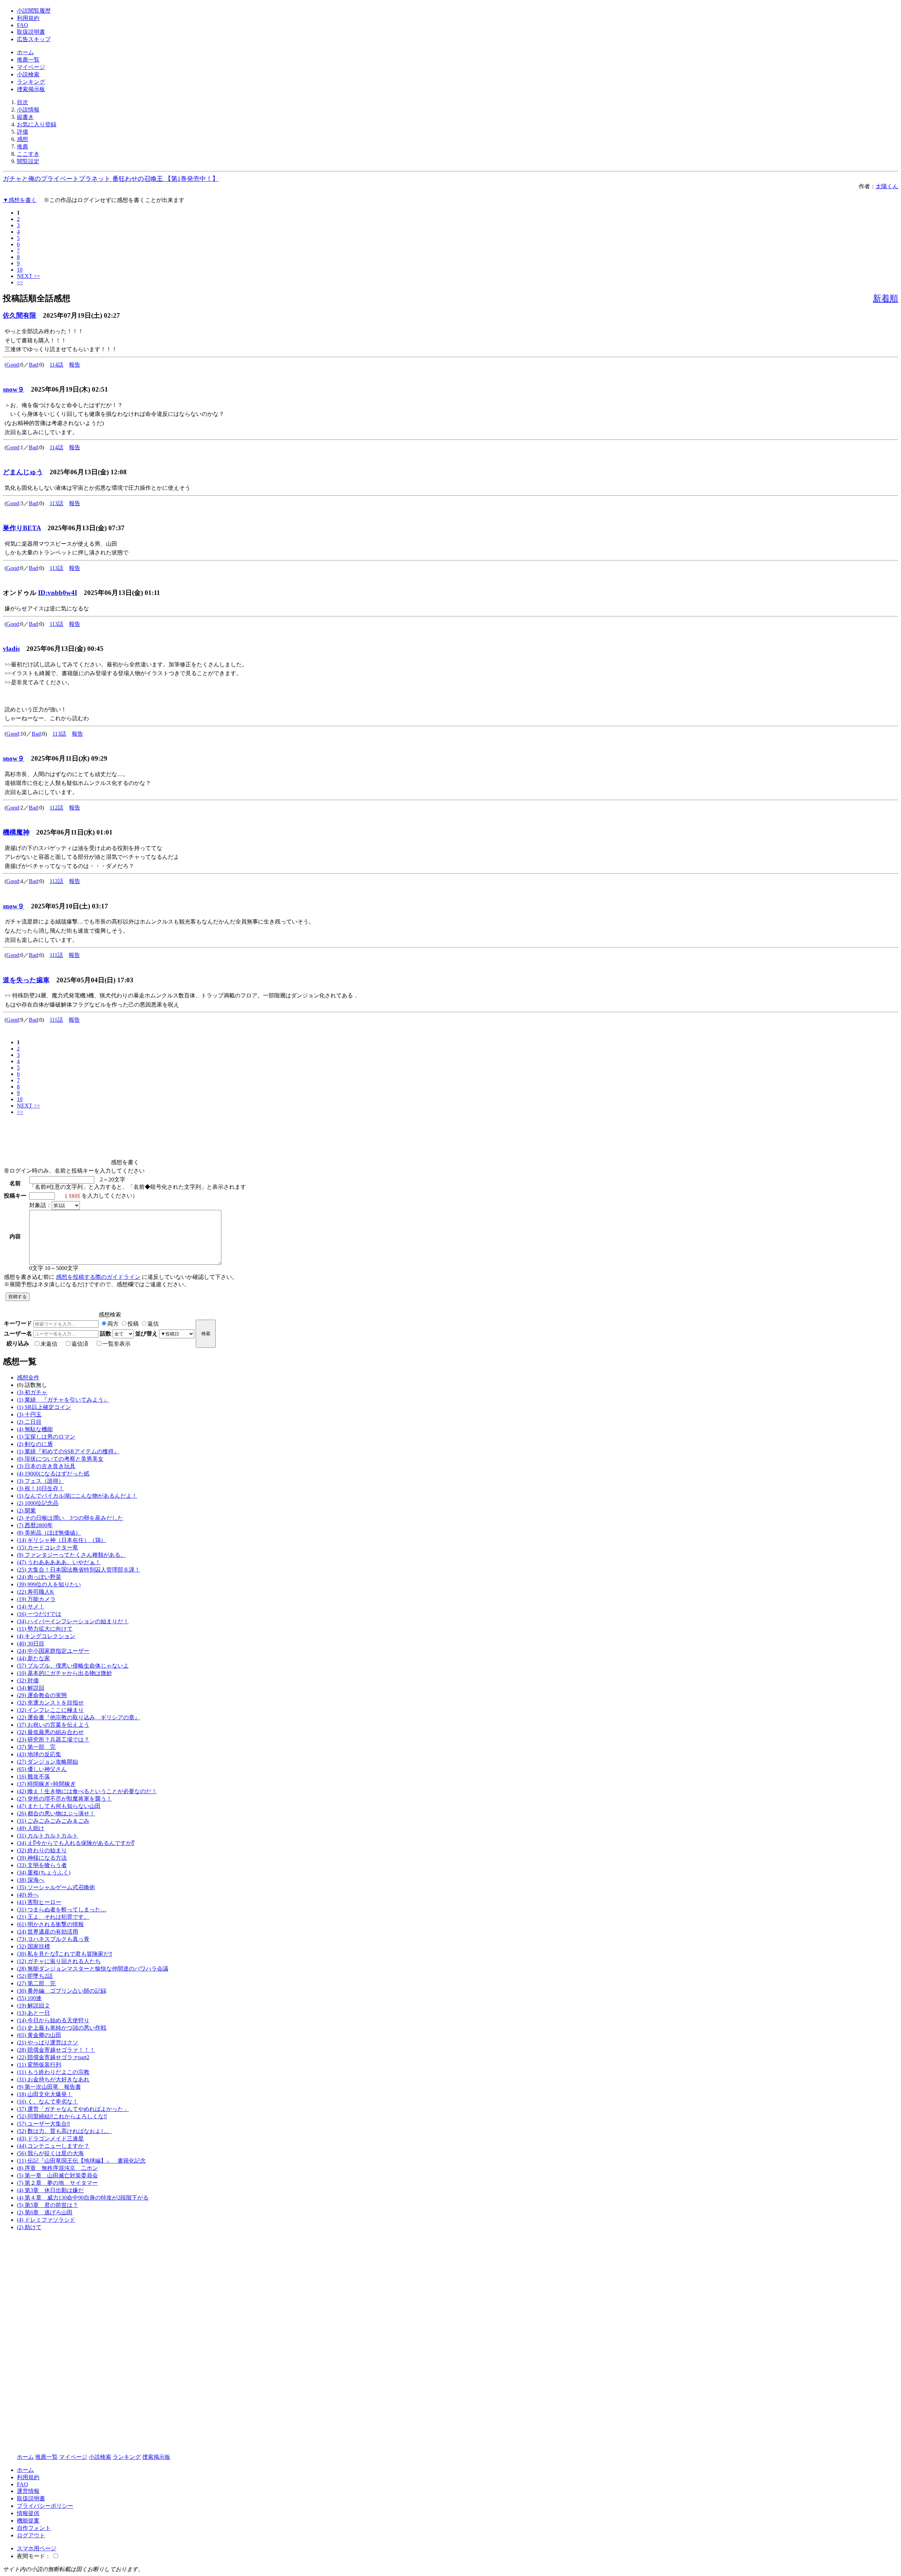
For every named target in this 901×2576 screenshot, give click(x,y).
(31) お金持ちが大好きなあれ (53, 2079)
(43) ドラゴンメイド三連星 (50, 2139)
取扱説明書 (31, 32)
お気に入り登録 (37, 124)
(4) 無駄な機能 (35, 1429)
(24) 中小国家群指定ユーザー (53, 1651)
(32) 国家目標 (33, 1946)
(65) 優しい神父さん (42, 1769)
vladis (11, 649)
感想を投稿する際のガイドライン (98, 1277)
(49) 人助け (31, 1828)
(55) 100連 (29, 1998)
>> (20, 282)
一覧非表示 (116, 1344)
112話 (56, 808)
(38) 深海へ (31, 1880)
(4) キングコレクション (46, 1636)
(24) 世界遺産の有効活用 (48, 1932)
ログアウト (31, 2535)
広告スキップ (34, 39)
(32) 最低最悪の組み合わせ (50, 1732)
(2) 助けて (29, 2227)
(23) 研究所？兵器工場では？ (53, 1740)
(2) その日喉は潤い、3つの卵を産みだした (70, 1518)
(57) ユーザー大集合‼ (43, 2124)
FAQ (23, 25)
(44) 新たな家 (33, 1658)
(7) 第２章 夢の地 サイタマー (57, 2183)
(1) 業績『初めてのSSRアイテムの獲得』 (68, 1451)
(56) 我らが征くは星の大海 (50, 2153)
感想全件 (28, 1378)
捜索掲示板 (31, 89)
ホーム (25, 52)
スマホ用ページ (37, 2548)
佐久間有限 (20, 315)
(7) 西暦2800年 (35, 1525)
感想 (23, 139)
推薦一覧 (28, 60)
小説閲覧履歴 (34, 11)
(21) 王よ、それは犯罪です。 (53, 1917)
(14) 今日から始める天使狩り (53, 2020)
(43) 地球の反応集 (39, 1754)
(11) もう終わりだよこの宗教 (53, 2072)
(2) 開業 (26, 1511)
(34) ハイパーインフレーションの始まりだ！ (73, 1621)
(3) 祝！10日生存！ (40, 1488)
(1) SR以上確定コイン (44, 1407)
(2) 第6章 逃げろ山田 (45, 2212)
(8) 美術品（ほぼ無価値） (49, 1533)
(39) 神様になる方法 (42, 1858)
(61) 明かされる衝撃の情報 (50, 1924)
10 (20, 270)
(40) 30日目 (31, 1644)
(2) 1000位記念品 (38, 1503)
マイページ (31, 67)
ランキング (31, 82)
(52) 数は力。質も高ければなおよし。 (64, 2131)
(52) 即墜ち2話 (35, 1976)
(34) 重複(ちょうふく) (44, 1873)
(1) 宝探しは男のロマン (46, 1437)
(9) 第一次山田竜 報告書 (49, 2087)
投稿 (133, 1324)
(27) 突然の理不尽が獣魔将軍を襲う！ (64, 1799)
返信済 (80, 1344)
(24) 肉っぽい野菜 (39, 1577)
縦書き (25, 117)
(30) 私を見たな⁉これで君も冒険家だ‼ (65, 1954)
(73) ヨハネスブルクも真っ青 (53, 1939)
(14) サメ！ (31, 1607)
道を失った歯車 (26, 980)
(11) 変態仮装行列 (39, 2065)
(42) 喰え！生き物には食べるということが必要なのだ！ (87, 1791)
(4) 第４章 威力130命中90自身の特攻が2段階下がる (83, 2198)
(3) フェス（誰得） (40, 1481)
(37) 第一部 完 (36, 1747)
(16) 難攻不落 (33, 1776)
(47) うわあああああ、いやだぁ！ (59, 1562)
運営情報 (28, 2491)
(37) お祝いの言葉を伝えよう (53, 1725)
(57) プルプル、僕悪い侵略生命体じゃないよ (73, 1666)
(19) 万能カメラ (36, 1599)
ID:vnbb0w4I (58, 593)
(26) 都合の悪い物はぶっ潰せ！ (56, 1813)
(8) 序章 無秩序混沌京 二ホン (57, 2168)
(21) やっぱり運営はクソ (48, 2042)
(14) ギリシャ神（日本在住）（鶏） (62, 1540)
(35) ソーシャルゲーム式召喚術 (56, 1887)
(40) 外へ (28, 1895)
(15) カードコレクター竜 (48, 1547)
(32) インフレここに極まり (50, 1710)
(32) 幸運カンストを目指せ (50, 1703)
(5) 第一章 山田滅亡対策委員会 (57, 2175)
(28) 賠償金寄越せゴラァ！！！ (56, 2050)
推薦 (23, 147)
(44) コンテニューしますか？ (53, 2146)
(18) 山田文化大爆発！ (45, 2094)
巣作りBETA (22, 528)
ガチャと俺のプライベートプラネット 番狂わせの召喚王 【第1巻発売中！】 (111, 179)
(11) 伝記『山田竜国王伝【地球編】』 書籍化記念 (81, 2161)
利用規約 (28, 18)
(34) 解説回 (31, 1688)
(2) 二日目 (29, 1422)
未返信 (49, 1344)
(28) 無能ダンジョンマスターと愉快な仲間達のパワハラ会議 (93, 1969)
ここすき (28, 154)
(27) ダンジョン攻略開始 (48, 1762)
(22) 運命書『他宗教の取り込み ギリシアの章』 (78, 1717)
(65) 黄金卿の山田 (39, 2035)
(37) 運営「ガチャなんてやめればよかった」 (73, 2109)
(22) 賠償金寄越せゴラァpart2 (53, 2057)
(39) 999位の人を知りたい (49, 1584)
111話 (56, 955)
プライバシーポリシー (45, 2506)
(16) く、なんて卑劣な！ (48, 2102)
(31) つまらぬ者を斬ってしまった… (62, 1909)
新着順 (886, 298)
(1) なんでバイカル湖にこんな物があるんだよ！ (77, 1496)
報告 (75, 365)
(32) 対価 (28, 1680)
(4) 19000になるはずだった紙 (53, 1474)
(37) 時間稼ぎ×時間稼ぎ (46, 1784)
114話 (56, 365)
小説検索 (28, 74)
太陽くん (887, 186)
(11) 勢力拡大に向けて (45, 1629)
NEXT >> (29, 276)
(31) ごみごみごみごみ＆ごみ (53, 1821)
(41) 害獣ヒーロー (39, 1902)
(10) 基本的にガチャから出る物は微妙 (64, 1673)
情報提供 (28, 2513)
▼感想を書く (20, 200)
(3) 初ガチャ (32, 1392)
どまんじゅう (23, 472)
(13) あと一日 (33, 2013)
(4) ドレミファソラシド (46, 2220)
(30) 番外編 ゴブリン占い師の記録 (62, 1991)
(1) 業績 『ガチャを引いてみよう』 (63, 1400)
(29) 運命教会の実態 (42, 1695)
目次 (23, 102)
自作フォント (34, 2528)
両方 (113, 1324)
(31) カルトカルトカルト (48, 1836)
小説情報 (28, 110)
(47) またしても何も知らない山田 (59, 1806)
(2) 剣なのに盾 (35, 1444)
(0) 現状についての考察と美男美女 (60, 1459)
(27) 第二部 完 (36, 1983)
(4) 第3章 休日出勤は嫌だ (50, 2190)
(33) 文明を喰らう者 (42, 1865)
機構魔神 (16, 832)
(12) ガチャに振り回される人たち (59, 1961)
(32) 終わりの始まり (42, 1850)
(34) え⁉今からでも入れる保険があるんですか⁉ (76, 1843)
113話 (56, 503)
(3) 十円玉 (29, 1414)
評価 (23, 132)
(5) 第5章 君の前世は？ (48, 2205)
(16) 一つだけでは (39, 1614)
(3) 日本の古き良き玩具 (46, 1466)
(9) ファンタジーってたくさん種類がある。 (71, 1555)
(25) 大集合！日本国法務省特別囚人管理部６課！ (78, 1570)
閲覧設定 (28, 161)
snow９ (14, 389)
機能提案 (28, 2521)
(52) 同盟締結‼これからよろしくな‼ (62, 2116)
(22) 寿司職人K (36, 1592)
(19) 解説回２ (33, 2006)
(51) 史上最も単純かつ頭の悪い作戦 (62, 2028)
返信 (153, 1324)
